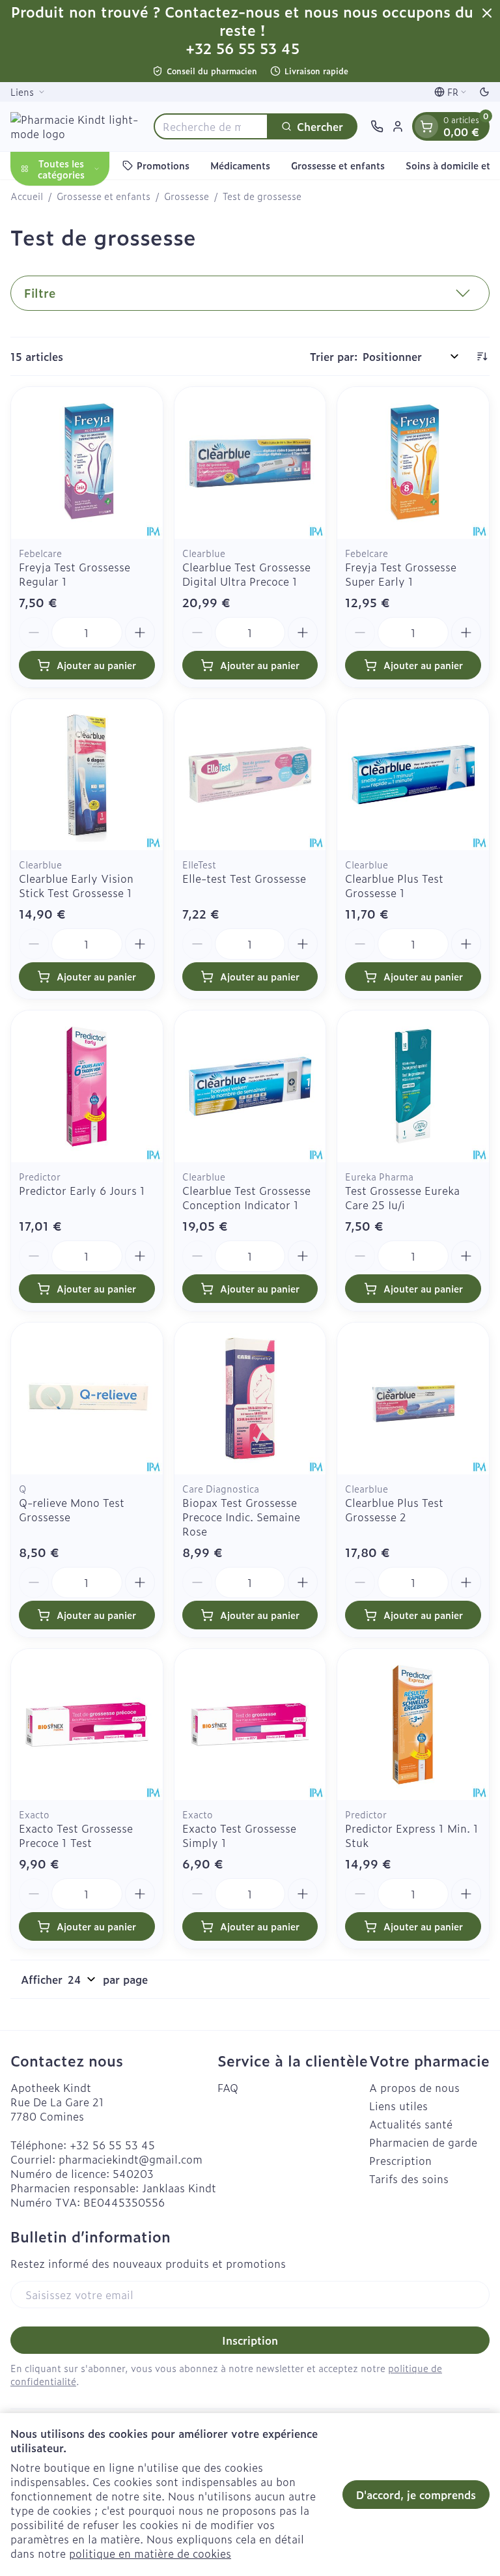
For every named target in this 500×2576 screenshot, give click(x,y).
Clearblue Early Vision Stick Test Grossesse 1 (76, 885)
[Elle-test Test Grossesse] (250, 775)
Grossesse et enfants (338, 165)
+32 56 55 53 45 (112, 2145)
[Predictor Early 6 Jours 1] (87, 1086)
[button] (250, 293)
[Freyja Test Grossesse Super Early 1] (413, 463)
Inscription (250, 2340)
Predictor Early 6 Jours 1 (82, 1190)
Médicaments (240, 165)
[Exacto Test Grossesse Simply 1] (250, 1725)
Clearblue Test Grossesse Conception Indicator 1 (246, 1197)
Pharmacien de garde (423, 2142)
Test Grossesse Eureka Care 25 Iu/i (402, 1197)
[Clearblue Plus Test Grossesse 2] (413, 1398)
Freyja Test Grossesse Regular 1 (75, 574)
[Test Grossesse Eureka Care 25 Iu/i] (413, 1086)
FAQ (228, 2087)
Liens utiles (398, 2106)
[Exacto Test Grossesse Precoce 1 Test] (87, 1725)
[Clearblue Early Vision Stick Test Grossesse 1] (87, 775)
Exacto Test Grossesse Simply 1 (239, 1835)
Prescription (400, 2160)
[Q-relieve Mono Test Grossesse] (87, 1398)
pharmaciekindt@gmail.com (131, 2159)
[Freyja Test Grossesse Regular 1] (87, 463)
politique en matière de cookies (150, 2553)
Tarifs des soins (409, 2179)
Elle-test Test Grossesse (244, 878)
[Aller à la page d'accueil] (76, 126)
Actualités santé (411, 2124)
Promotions (163, 165)
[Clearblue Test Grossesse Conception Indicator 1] (250, 1086)
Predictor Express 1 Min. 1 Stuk (412, 1835)
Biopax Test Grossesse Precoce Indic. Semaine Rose (241, 1517)
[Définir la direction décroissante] (482, 356)
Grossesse (187, 196)
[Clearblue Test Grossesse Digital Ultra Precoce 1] (250, 463)
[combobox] (211, 126)
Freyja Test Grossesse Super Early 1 (401, 574)
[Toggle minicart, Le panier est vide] (426, 126)
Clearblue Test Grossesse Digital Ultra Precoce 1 (246, 574)
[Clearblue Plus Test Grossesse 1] (413, 775)
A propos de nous (414, 2087)
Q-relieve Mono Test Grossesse (72, 1510)
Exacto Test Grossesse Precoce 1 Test (76, 1835)
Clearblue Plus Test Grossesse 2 (394, 1510)
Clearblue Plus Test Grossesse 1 (394, 885)
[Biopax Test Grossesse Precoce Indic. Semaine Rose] (250, 1398)
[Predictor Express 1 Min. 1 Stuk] (413, 1725)
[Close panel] (487, 13)
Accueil (27, 196)
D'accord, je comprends (416, 2495)
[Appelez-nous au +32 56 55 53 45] (377, 126)
